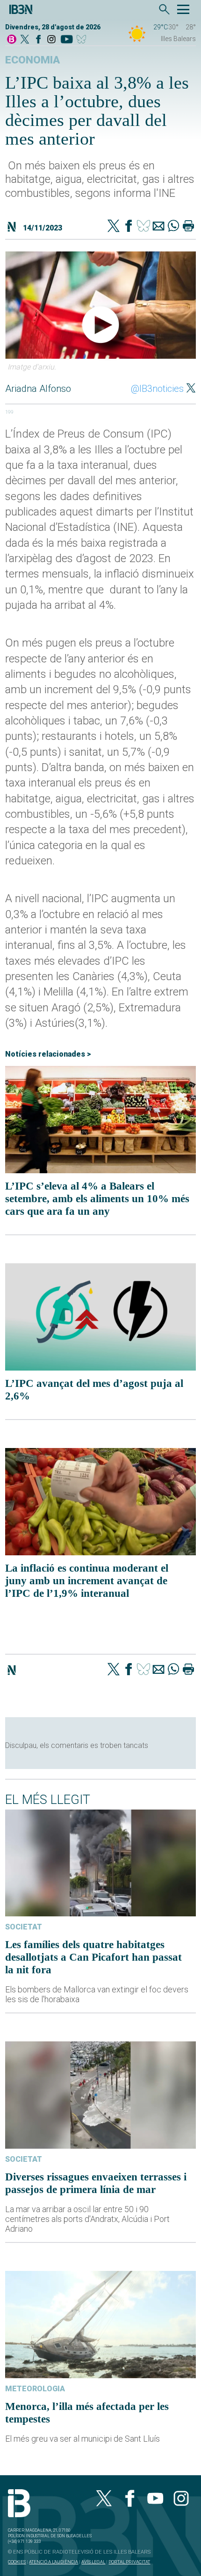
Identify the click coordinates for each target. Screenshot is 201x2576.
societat (24, 1927)
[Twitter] (114, 227)
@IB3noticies (157, 389)
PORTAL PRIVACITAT (129, 2562)
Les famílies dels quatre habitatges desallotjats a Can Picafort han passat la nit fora (93, 1957)
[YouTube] (67, 40)
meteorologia (35, 2389)
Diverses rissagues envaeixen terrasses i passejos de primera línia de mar (96, 2183)
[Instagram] (51, 40)
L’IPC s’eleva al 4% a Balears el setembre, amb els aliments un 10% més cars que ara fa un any (97, 1198)
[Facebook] (38, 40)
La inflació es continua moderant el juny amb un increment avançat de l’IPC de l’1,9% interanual (87, 1580)
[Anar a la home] (12, 40)
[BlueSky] (83, 40)
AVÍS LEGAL (93, 2562)
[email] (158, 227)
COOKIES (17, 2562)
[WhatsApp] (173, 227)
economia (32, 60)
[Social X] (25, 40)
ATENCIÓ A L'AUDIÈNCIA (54, 2562)
